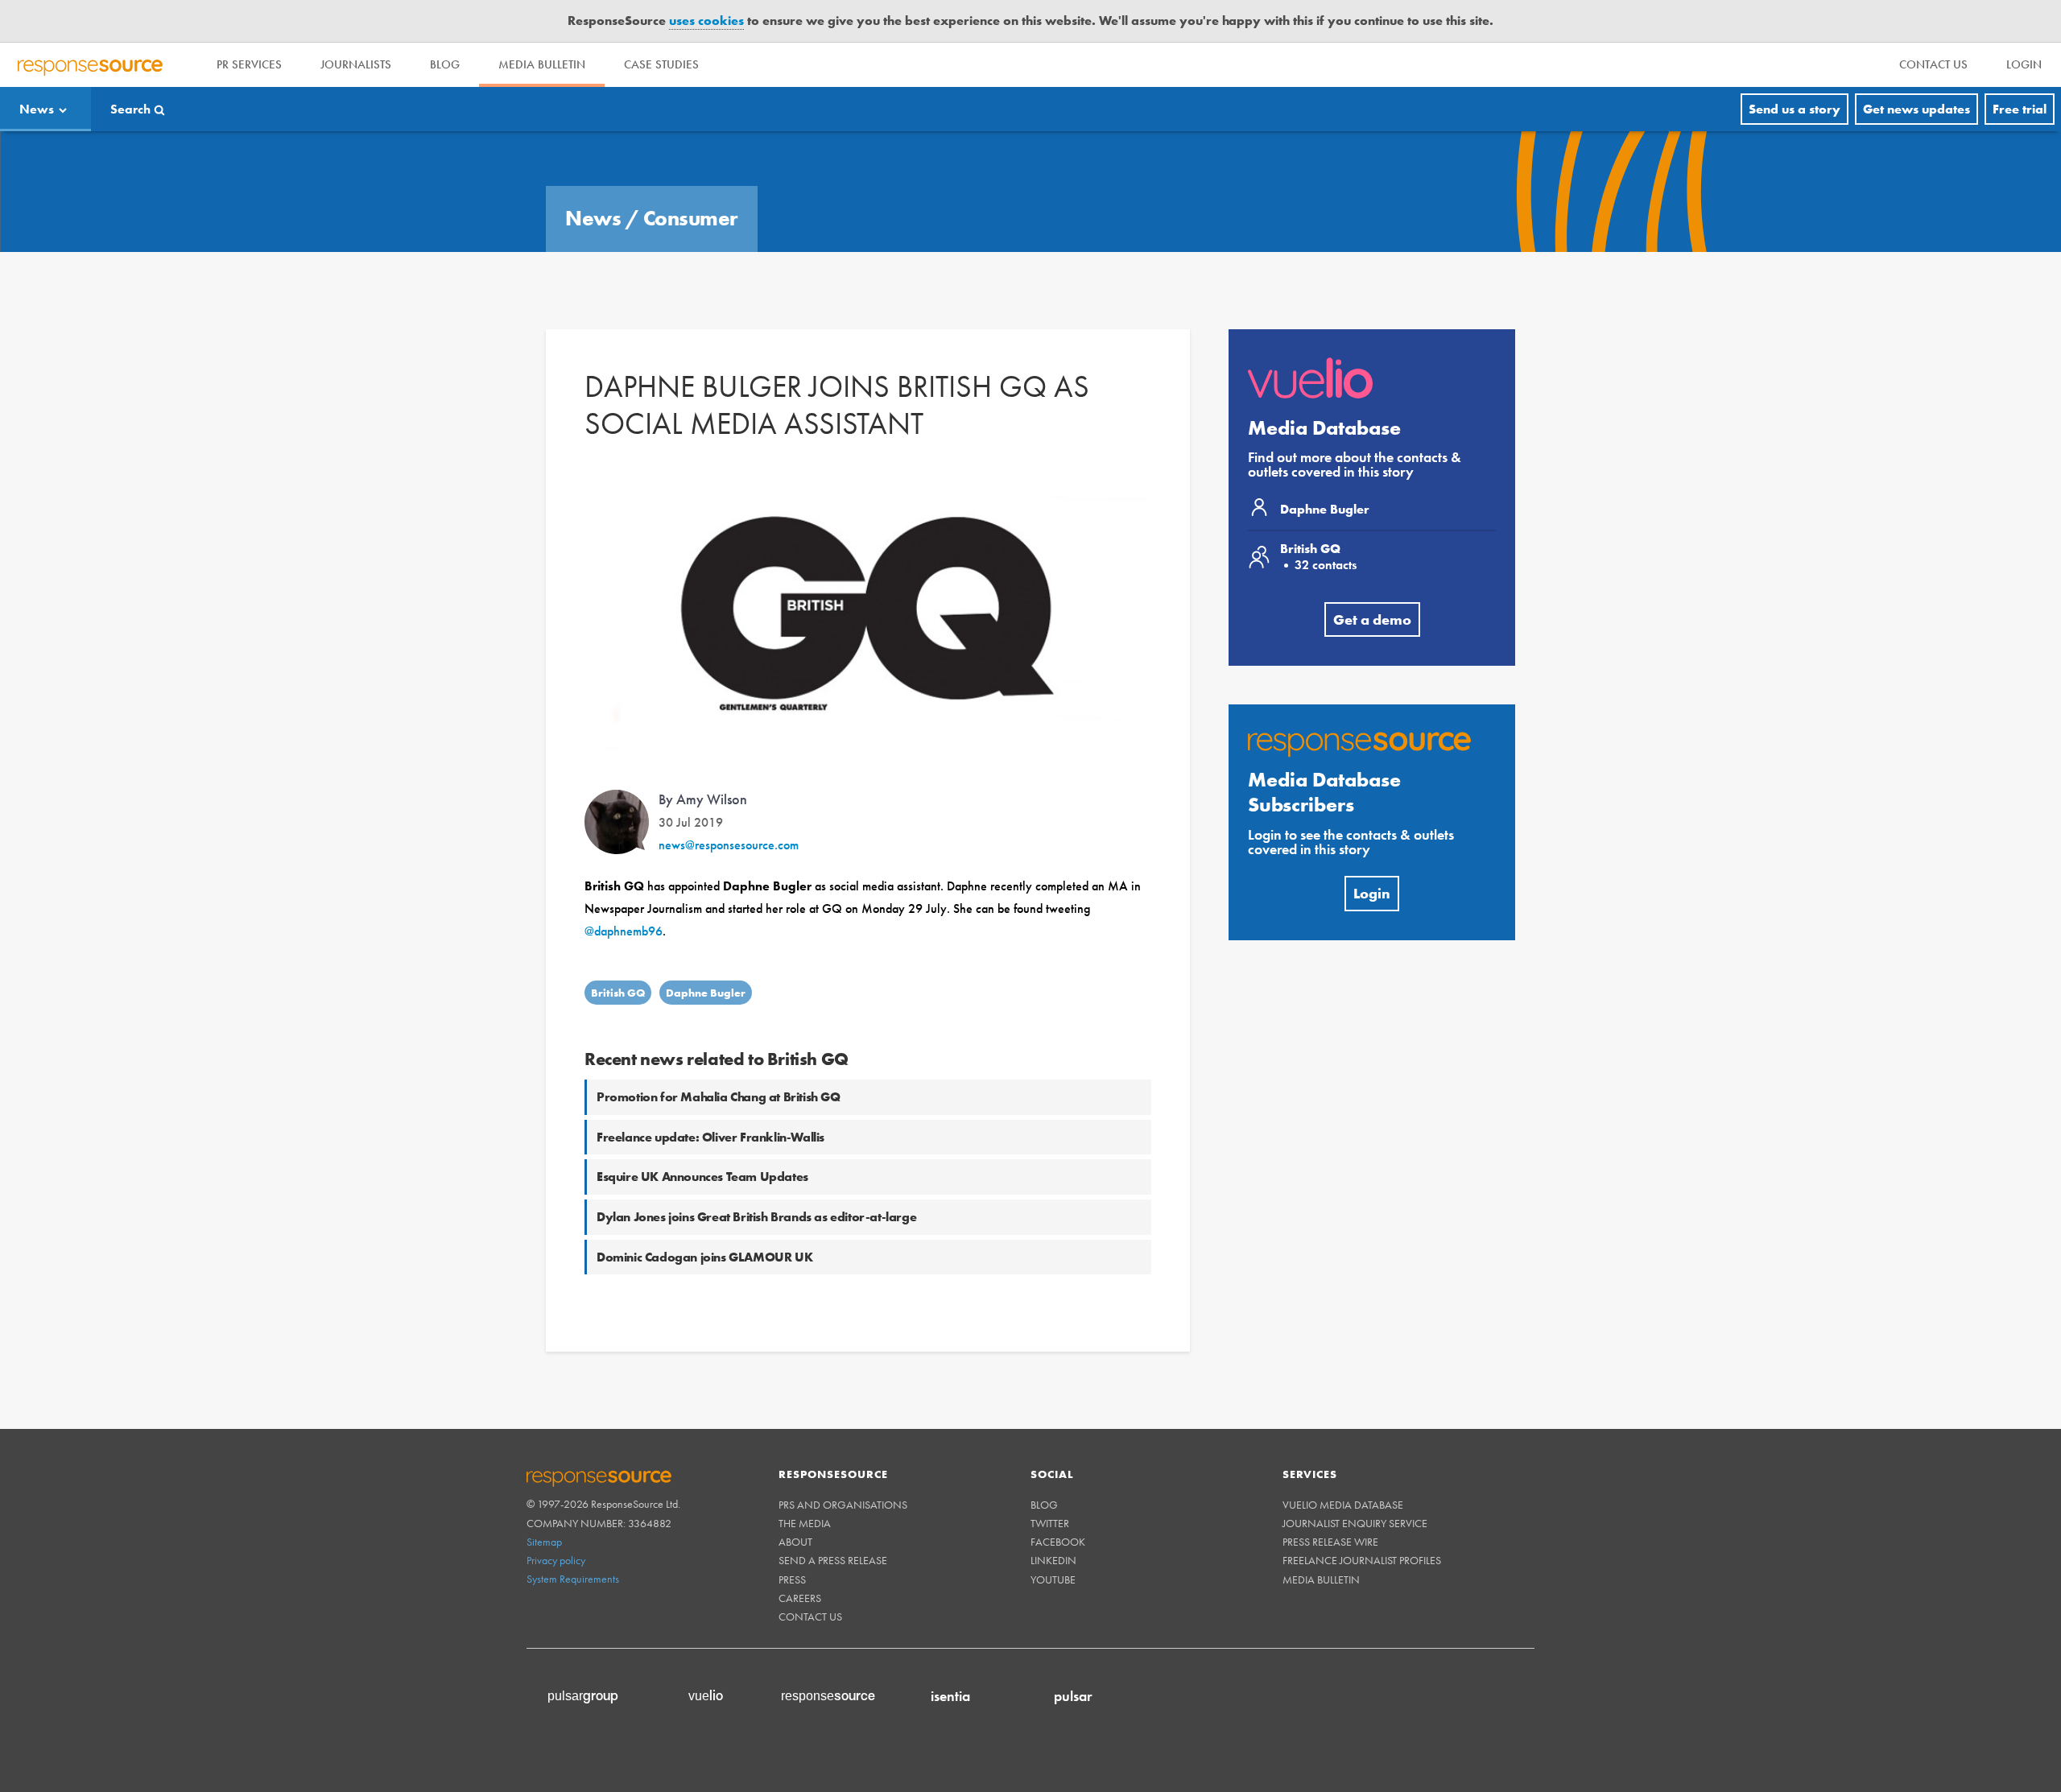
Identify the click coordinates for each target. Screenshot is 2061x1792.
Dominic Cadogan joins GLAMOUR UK (704, 1257)
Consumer (691, 218)
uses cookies (706, 21)
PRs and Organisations (843, 1505)
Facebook (1058, 1542)
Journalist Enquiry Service (1355, 1523)
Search (130, 109)
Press (792, 1579)
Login (1372, 893)
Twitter (1050, 1523)
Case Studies (661, 64)
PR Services (249, 64)
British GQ (618, 993)
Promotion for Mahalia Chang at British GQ (719, 1097)
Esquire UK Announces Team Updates (702, 1177)
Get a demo (1372, 619)
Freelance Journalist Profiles (1362, 1560)
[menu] (1933, 65)
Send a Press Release (833, 1560)
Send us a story (1795, 109)
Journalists (356, 64)
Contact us (810, 1617)
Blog (445, 64)
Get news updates (1916, 109)
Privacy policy (556, 1560)
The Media (805, 1523)
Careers (800, 1598)
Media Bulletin (542, 64)
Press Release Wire (1330, 1542)
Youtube (1053, 1579)
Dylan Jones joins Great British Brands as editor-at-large (756, 1217)
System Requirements (573, 1579)
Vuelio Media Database (1343, 1505)
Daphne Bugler (706, 993)
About (795, 1542)
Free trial (2020, 109)
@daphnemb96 (624, 931)
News (37, 109)
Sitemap (544, 1542)
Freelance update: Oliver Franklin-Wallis (710, 1137)
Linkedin (1053, 1560)
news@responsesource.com (729, 845)
